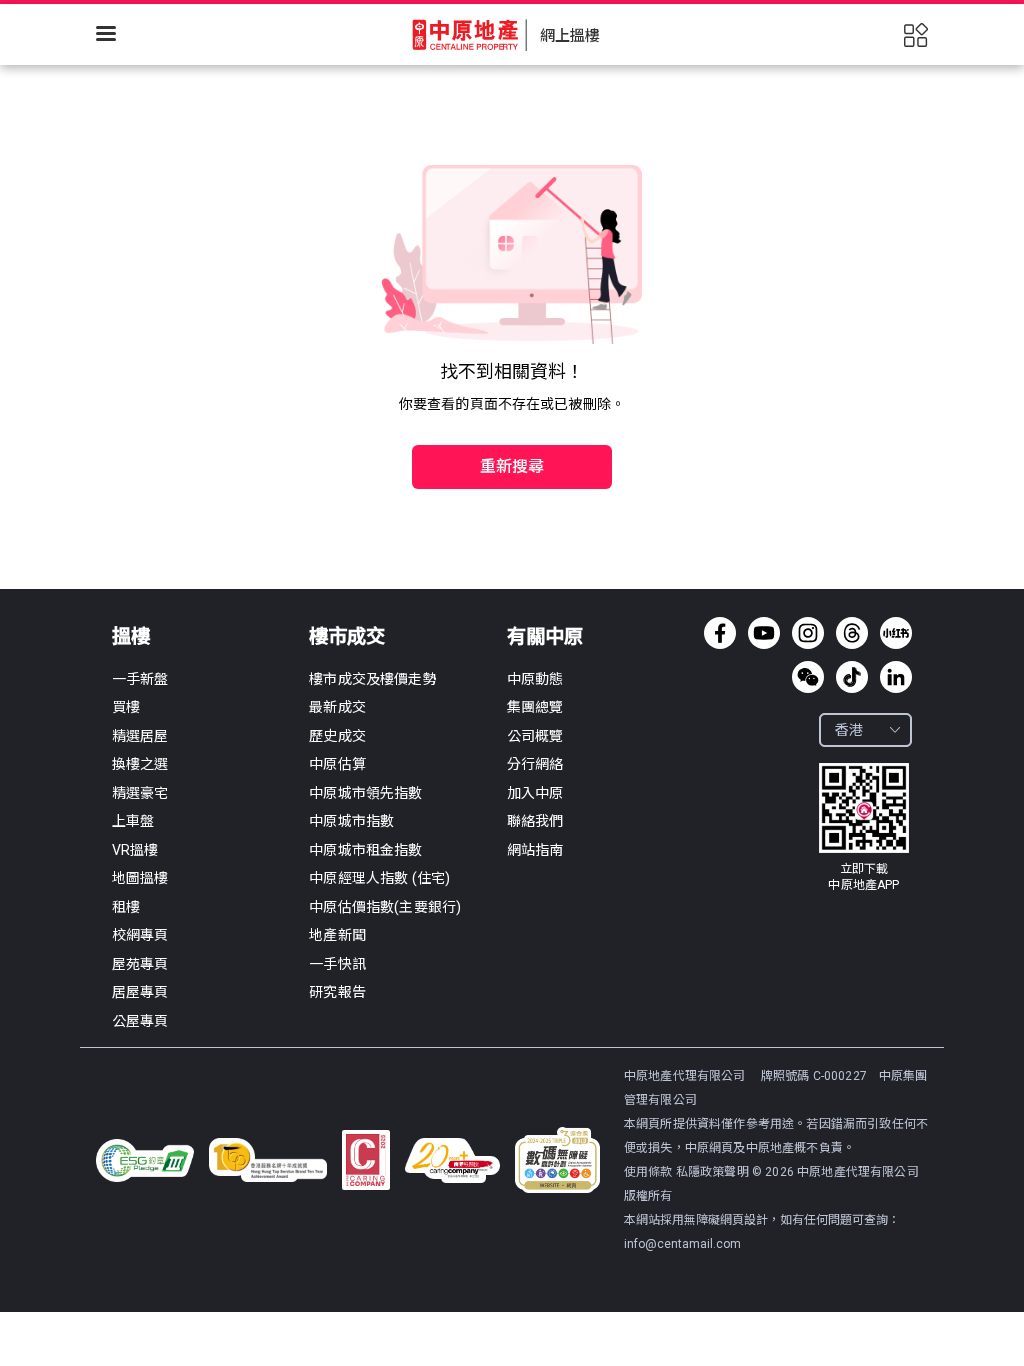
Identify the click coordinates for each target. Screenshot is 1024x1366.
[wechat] (808, 677)
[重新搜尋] (512, 424)
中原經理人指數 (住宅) (379, 878)
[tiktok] (852, 677)
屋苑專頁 (140, 964)
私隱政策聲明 (712, 1172)
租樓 (126, 907)
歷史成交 (337, 736)
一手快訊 (337, 964)
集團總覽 (535, 707)
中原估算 (337, 764)
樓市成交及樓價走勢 (372, 679)
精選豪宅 (140, 793)
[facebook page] (720, 633)
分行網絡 (535, 764)
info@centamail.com (682, 1244)
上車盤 (133, 821)
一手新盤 (140, 679)
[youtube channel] (764, 633)
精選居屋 (140, 736)
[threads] (852, 633)
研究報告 (337, 992)
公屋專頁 (140, 1021)
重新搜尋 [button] (512, 466)
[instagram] (808, 633)
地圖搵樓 (140, 878)
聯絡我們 (535, 821)
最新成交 (337, 707)
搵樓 (131, 636)
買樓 (126, 707)
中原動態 (535, 679)
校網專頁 (140, 935)
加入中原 (535, 793)
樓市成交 (347, 636)
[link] (864, 828)
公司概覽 (535, 736)
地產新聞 (337, 935)
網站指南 (535, 850)
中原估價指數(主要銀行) (385, 907)
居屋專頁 (140, 992)
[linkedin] (896, 677)
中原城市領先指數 (365, 793)
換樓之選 (140, 764)
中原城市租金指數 (365, 850)
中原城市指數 (351, 821)
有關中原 (545, 636)
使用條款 (650, 1172)
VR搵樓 (135, 850)
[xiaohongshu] (896, 633)
